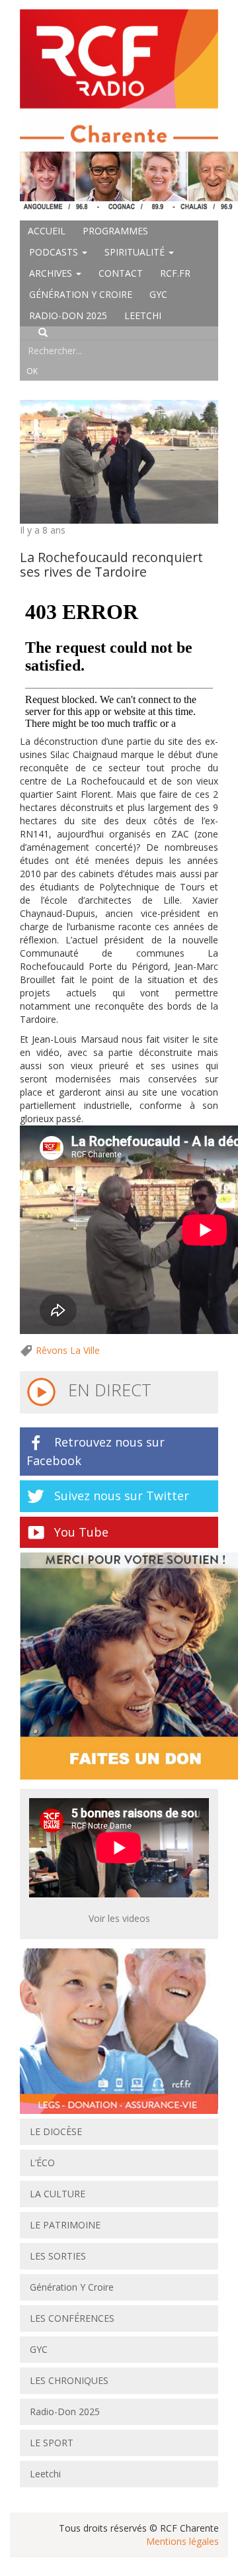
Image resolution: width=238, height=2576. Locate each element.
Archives (52, 273)
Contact (121, 273)
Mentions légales (182, 2541)
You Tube (81, 1532)
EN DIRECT (107, 1390)
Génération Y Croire (81, 294)
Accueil (47, 231)
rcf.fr (175, 273)
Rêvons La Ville (68, 1350)
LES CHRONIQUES (69, 2380)
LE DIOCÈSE (56, 2131)
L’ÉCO (42, 2163)
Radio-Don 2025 (68, 315)
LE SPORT (52, 2443)
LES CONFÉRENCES (72, 2318)
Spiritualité (136, 252)
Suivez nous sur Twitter (122, 1496)
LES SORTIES (58, 2256)
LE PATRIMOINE (65, 2225)
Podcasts (55, 252)
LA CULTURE (58, 2194)
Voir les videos (119, 1918)
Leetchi (143, 315)
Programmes (115, 231)
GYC (158, 294)
